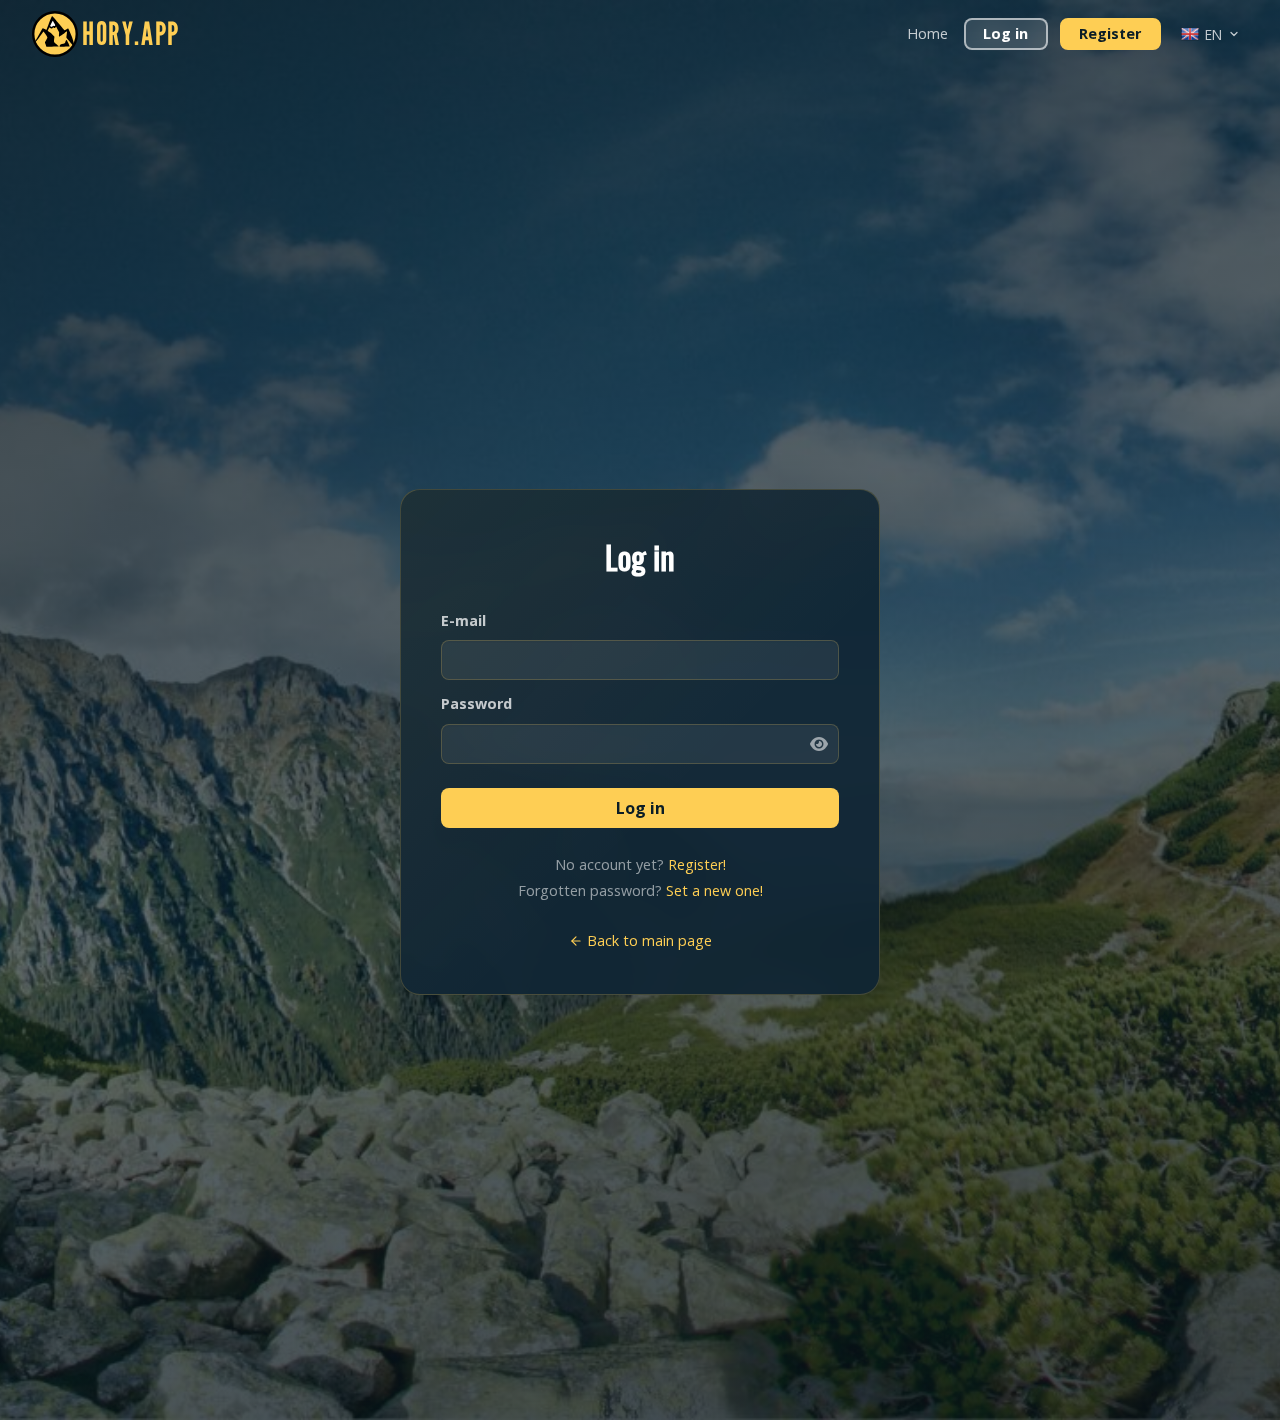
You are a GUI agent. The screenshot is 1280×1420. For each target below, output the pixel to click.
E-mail (463, 620)
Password (476, 703)
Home (927, 33)
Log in (1005, 33)
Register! (697, 864)
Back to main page (647, 940)
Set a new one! (714, 890)
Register (1110, 33)
